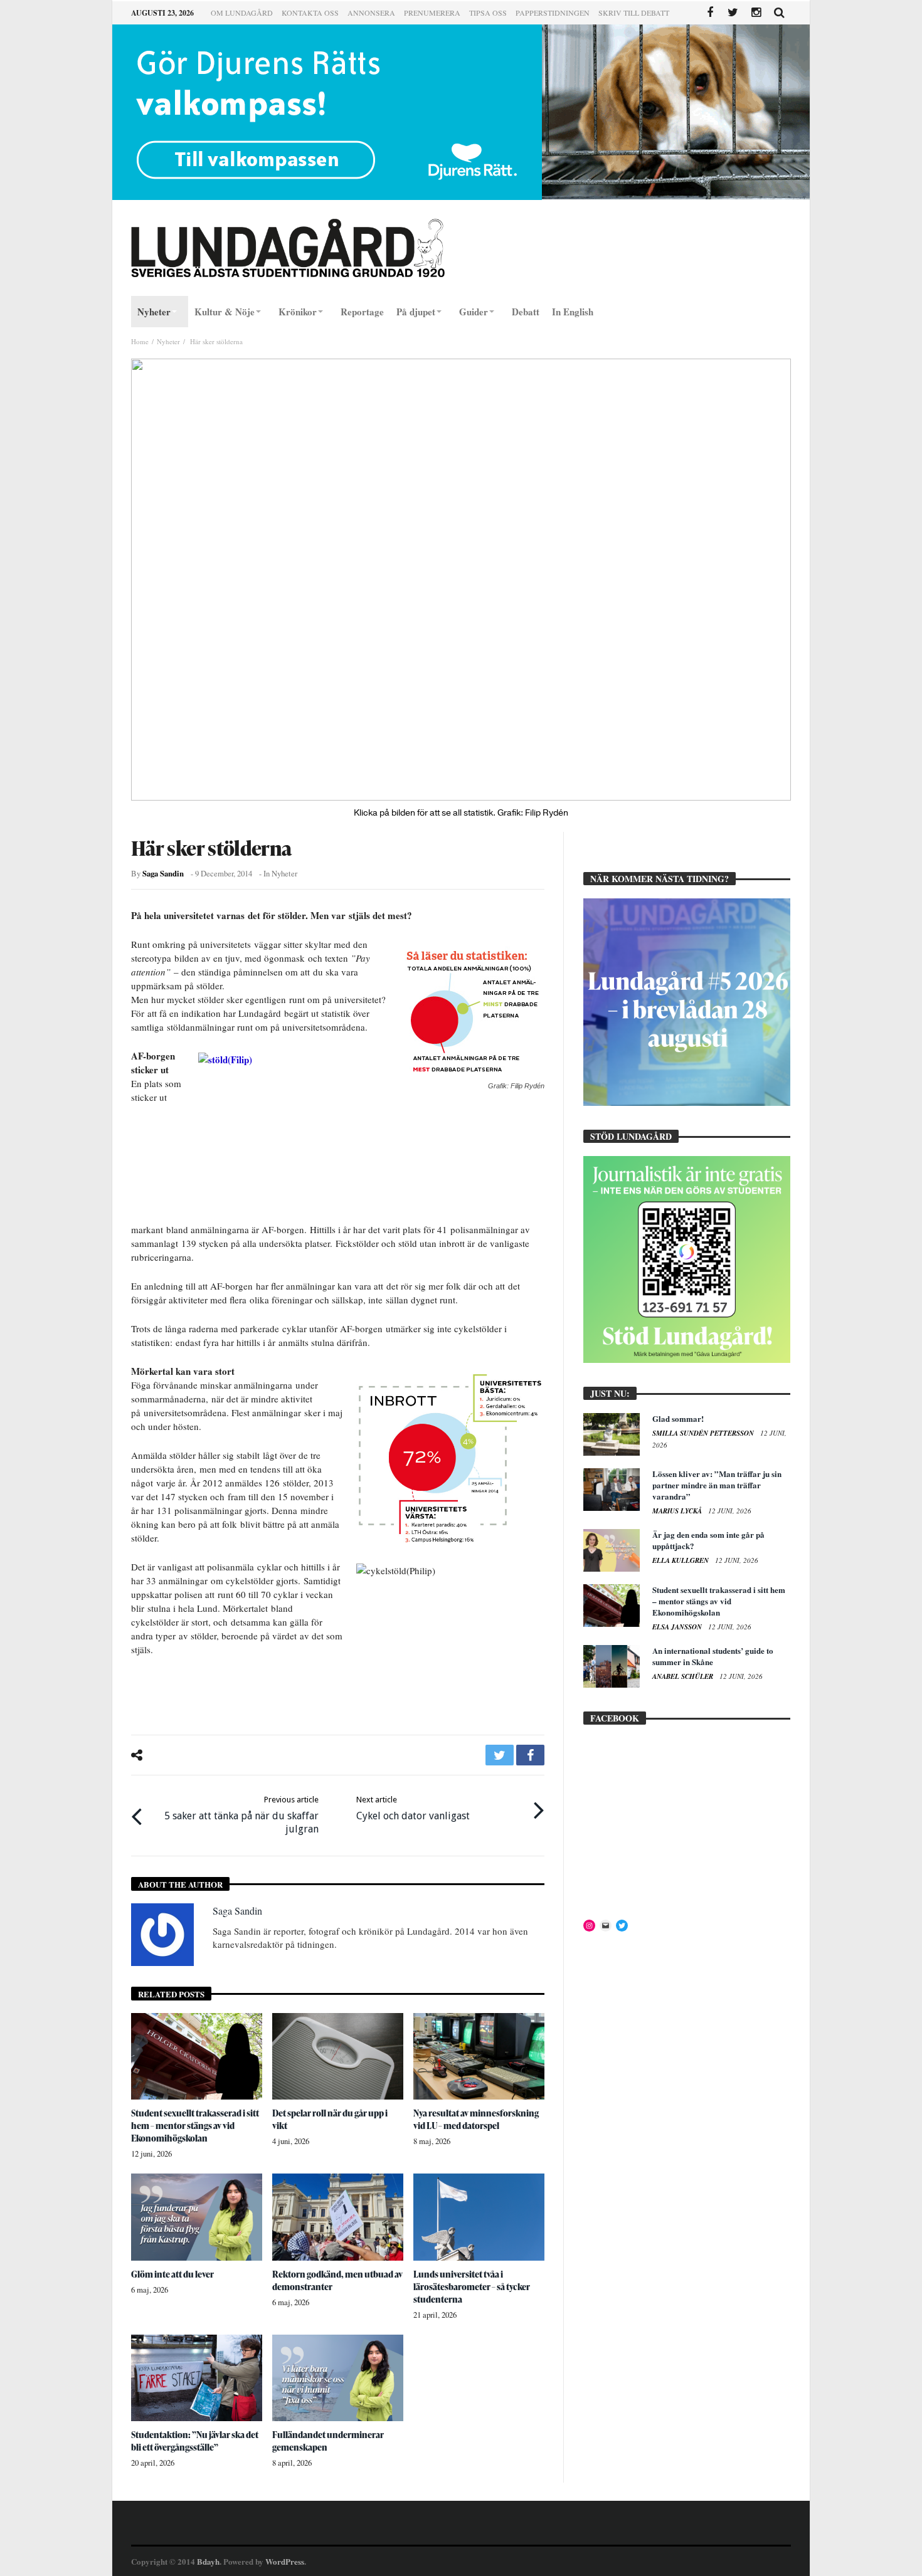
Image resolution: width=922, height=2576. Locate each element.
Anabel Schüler (684, 1676)
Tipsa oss (488, 13)
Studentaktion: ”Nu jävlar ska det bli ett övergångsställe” (195, 2441)
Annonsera (371, 13)
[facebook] (530, 1755)
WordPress (285, 2561)
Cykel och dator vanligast (413, 1808)
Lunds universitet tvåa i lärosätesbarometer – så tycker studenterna (472, 2287)
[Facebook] (710, 13)
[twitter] (500, 1755)
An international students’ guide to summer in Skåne (713, 1656)
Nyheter (168, 341)
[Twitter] (733, 13)
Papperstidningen (553, 13)
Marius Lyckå (678, 1511)
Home (140, 341)
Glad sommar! (678, 1418)
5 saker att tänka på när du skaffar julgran (241, 1815)
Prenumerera (432, 13)
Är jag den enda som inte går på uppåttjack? (708, 1540)
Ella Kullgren (681, 1560)
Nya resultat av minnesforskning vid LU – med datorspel (476, 2119)
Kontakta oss (310, 13)
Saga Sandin (163, 873)
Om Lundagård (242, 13)
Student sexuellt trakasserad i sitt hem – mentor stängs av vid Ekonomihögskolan (195, 2126)
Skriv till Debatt (634, 13)
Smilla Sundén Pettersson (704, 1433)
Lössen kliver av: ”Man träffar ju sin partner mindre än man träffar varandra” (717, 1485)
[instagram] (756, 13)
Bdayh (208, 2561)
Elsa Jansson (678, 1627)
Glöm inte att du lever (172, 2274)
